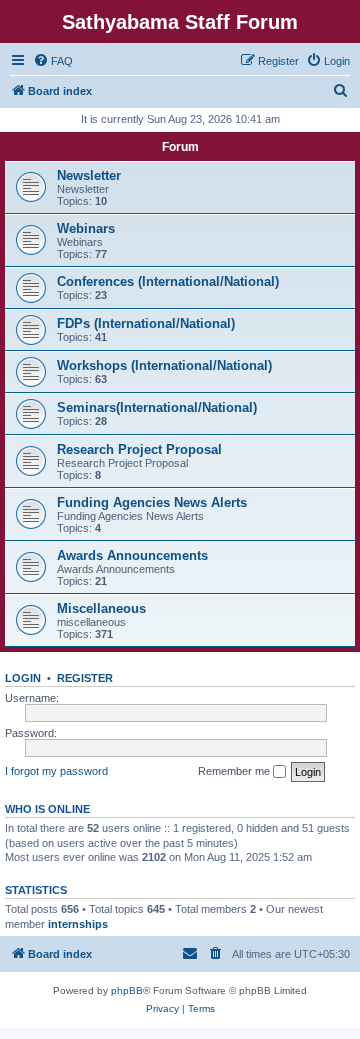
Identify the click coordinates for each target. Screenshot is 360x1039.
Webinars (86, 228)
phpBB (127, 990)
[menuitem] (53, 61)
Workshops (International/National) (164, 365)
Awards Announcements (132, 555)
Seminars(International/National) (157, 407)
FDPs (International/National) (146, 323)
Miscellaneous (101, 608)
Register (85, 678)
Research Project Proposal (139, 449)
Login (23, 678)
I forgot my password (56, 771)
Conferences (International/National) (168, 281)
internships (78, 924)
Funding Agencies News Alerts (152, 502)
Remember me (235, 771)
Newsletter (89, 175)
